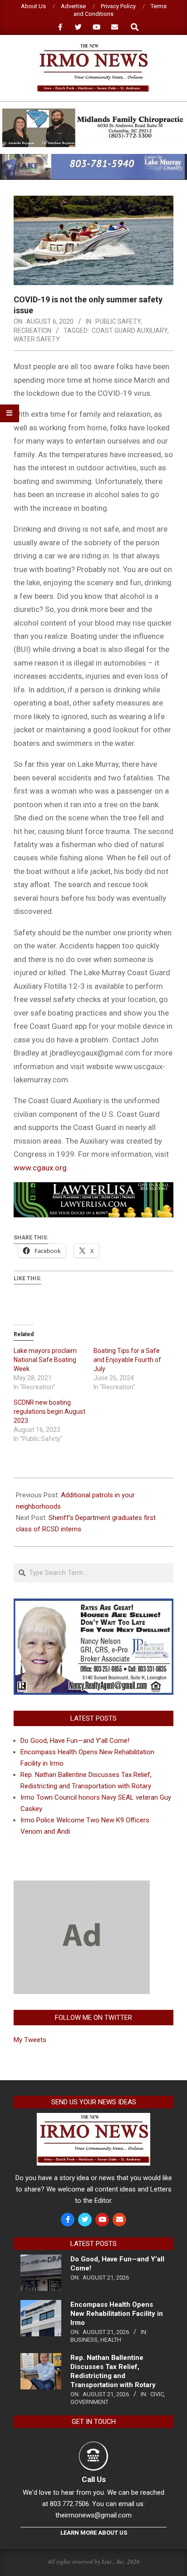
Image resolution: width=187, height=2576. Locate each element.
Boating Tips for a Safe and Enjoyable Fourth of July (127, 1360)
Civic (157, 2394)
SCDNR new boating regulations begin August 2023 (49, 1411)
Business (84, 2340)
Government (89, 2402)
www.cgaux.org (40, 1168)
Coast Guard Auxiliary (130, 331)
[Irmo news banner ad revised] (93, 1189)
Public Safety (118, 321)
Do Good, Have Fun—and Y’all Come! (75, 1741)
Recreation (32, 331)
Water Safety (37, 339)
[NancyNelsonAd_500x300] (93, 1604)
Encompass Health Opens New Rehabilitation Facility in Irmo (117, 2314)
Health (111, 2340)
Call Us (94, 2479)
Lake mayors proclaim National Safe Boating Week (45, 1360)
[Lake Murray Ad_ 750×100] (93, 158)
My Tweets (30, 2040)
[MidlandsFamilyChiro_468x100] (93, 112)
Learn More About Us (94, 2533)
